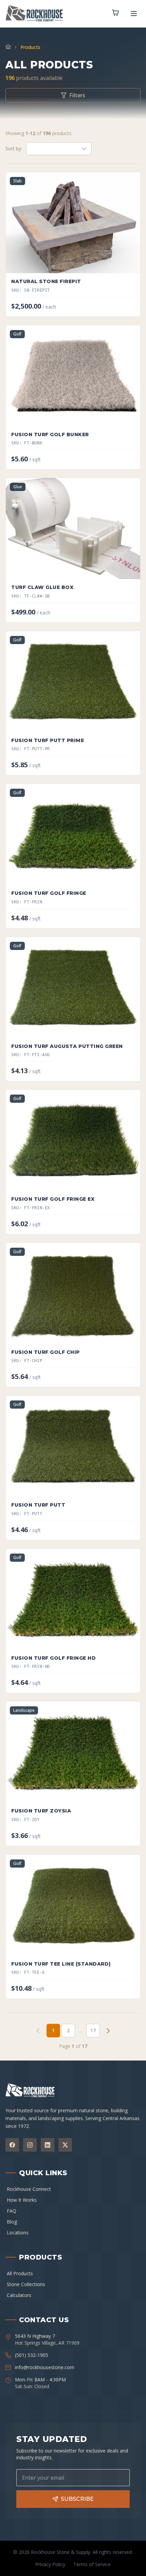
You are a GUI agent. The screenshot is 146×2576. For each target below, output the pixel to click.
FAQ (12, 2211)
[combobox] (52, 149)
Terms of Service (92, 2564)
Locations (18, 2233)
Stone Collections (26, 2284)
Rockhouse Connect (29, 2189)
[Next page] (108, 2031)
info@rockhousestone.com (45, 2367)
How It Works (22, 2200)
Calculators (19, 2295)
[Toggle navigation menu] (134, 14)
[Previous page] (38, 2031)
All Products (20, 2273)
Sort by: (14, 149)
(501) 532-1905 (32, 2355)
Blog (12, 2222)
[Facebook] (12, 2145)
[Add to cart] (129, 264)
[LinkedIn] (48, 2145)
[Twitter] (65, 2145)
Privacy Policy (50, 2564)
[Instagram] (30, 2145)
